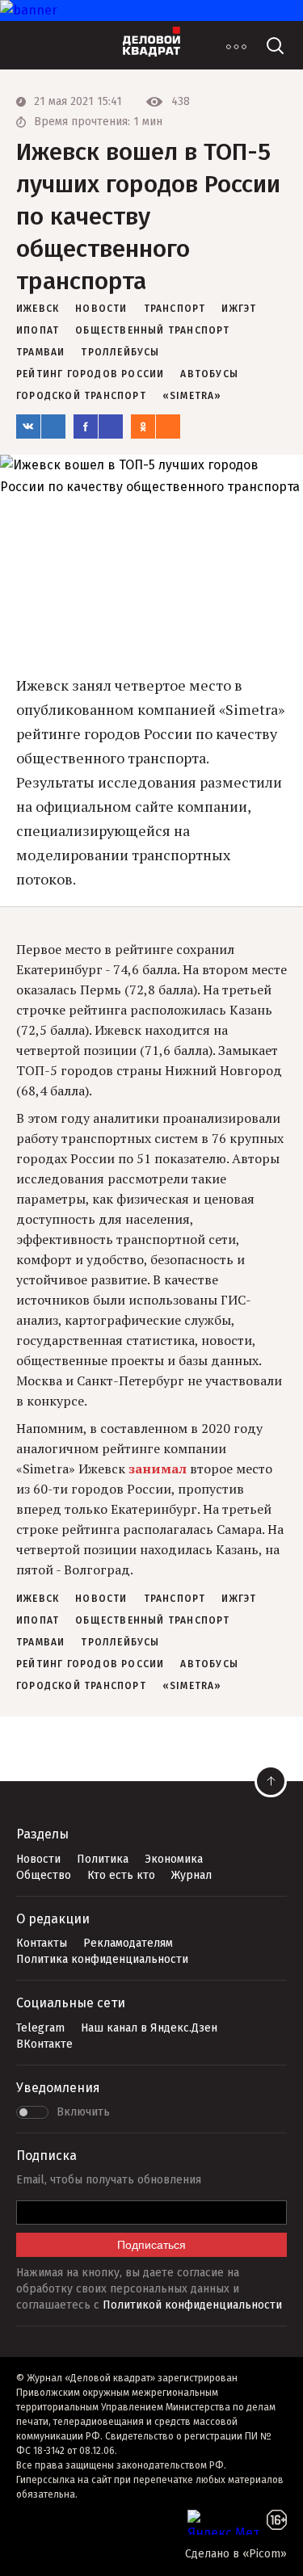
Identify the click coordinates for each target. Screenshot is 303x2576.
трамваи (40, 352)
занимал (159, 1469)
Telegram (40, 2028)
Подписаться (151, 2245)
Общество (44, 1875)
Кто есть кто (121, 1875)
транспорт (175, 309)
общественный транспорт (152, 330)
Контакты (42, 1943)
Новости (38, 1859)
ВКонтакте (44, 2044)
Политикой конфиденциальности (192, 2305)
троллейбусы (120, 352)
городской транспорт (81, 396)
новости (101, 309)
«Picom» (265, 2554)
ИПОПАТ (38, 330)
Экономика (174, 1859)
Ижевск (38, 309)
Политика (103, 1859)
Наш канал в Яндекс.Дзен (149, 2028)
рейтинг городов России (90, 374)
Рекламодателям (128, 1943)
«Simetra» (192, 396)
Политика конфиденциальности (102, 1959)
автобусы (209, 374)
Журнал (191, 1875)
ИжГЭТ (239, 309)
